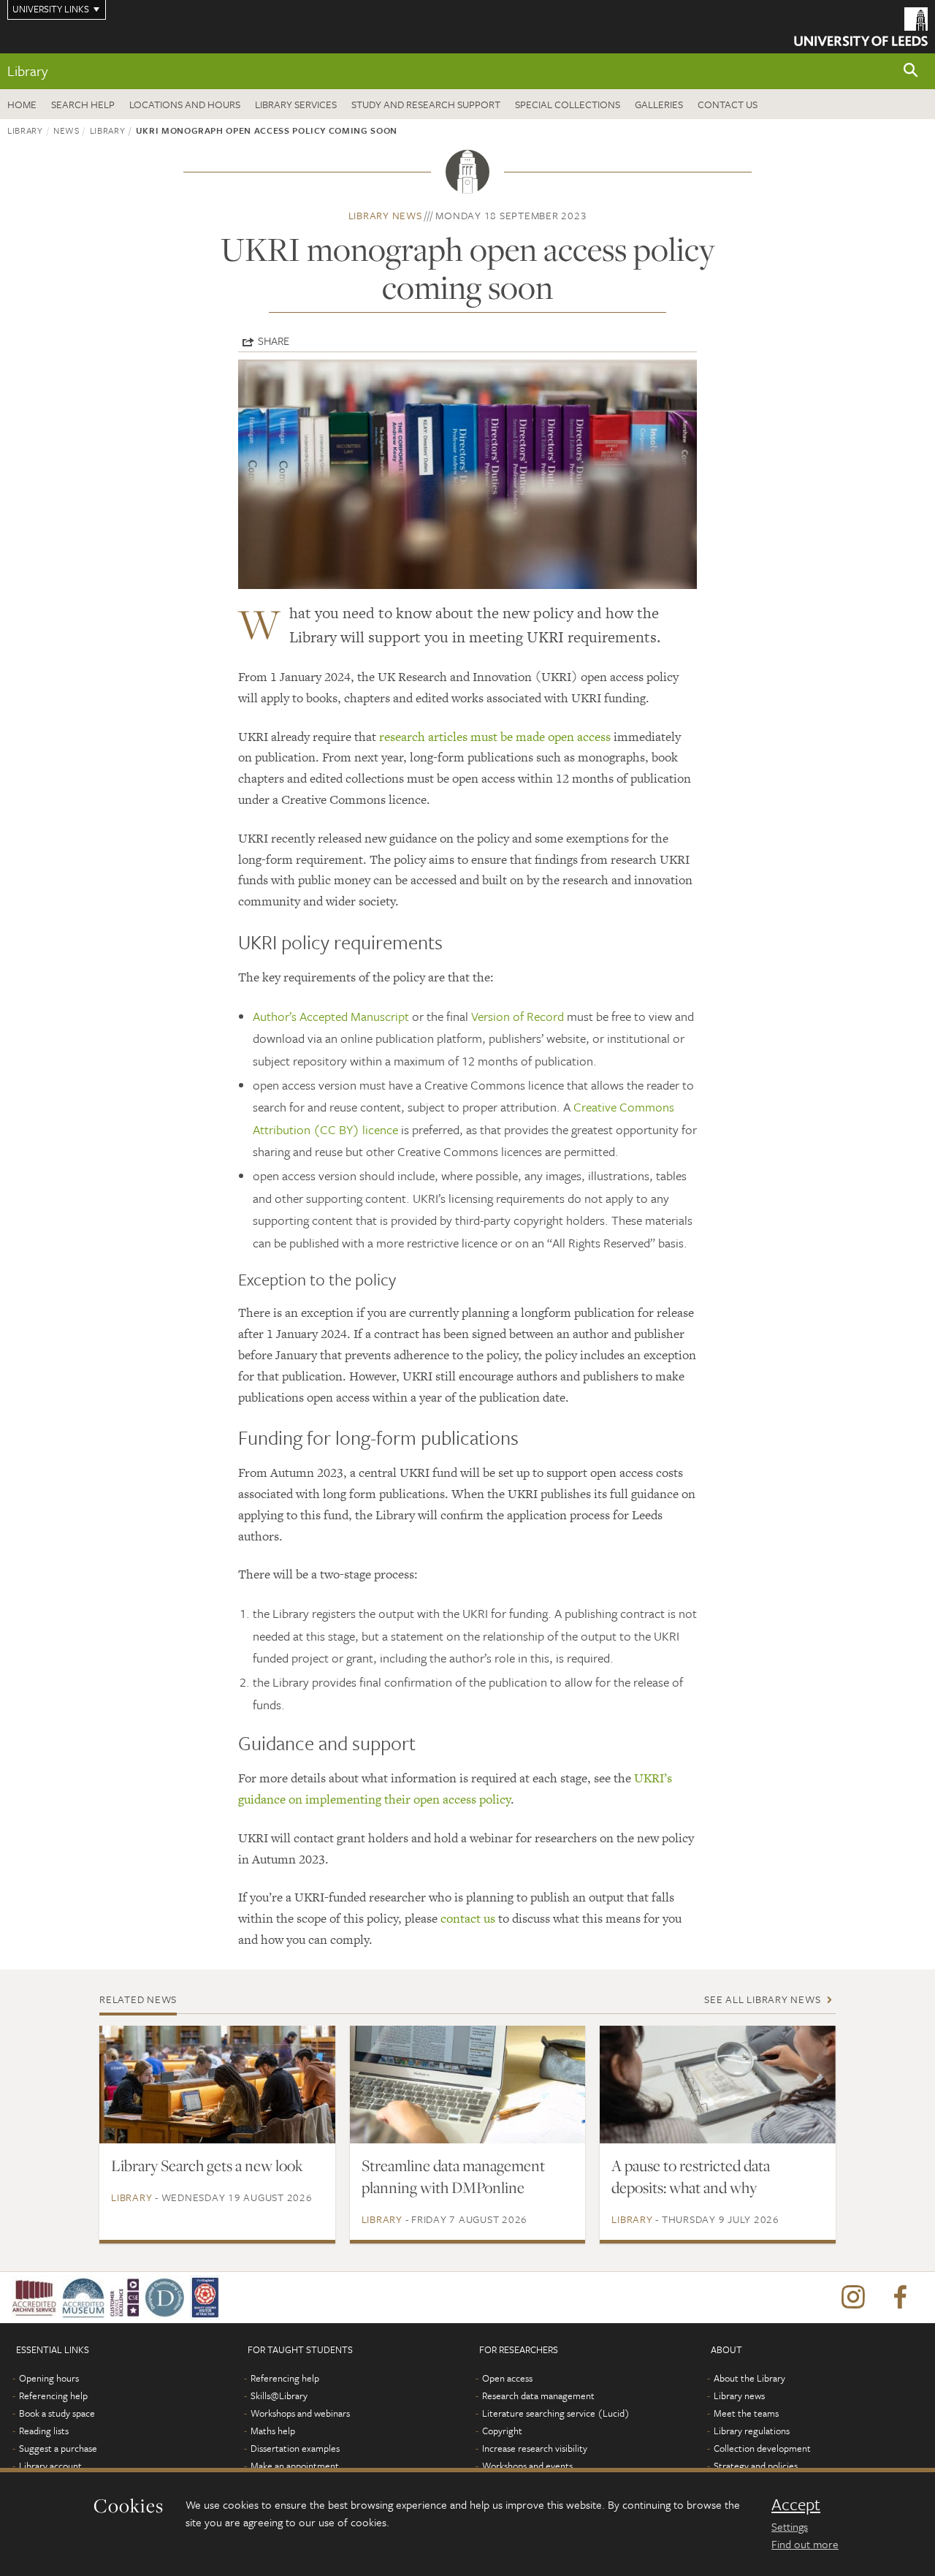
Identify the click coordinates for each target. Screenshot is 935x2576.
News (66, 130)
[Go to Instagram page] (853, 2298)
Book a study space (57, 2413)
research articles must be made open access (495, 737)
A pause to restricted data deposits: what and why (691, 2176)
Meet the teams (746, 2413)
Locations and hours (185, 104)
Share (274, 341)
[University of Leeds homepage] (861, 27)
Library (27, 71)
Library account (50, 2466)
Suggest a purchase (58, 2448)
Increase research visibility (535, 2448)
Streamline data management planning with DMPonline (453, 2176)
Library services (296, 104)
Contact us (728, 104)
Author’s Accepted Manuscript (331, 1016)
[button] (911, 71)
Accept (796, 2504)
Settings (790, 2526)
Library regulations (752, 2431)
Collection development (762, 2448)
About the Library (749, 2378)
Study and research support (426, 104)
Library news (385, 215)
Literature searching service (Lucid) (556, 2413)
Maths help (273, 2431)
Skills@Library (279, 2395)
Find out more (805, 2544)
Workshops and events (527, 2466)
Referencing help (53, 2395)
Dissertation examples (295, 2448)
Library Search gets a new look (207, 2165)
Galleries (659, 104)
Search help (83, 104)
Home (22, 104)
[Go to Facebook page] (900, 2298)
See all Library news (762, 1999)
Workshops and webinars (300, 2413)
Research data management (538, 2395)
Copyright (502, 2431)
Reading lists (44, 2431)
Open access (507, 2378)
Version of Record (518, 1016)
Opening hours (49, 2378)
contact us (468, 1918)
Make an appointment (295, 2466)
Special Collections (568, 104)
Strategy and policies (756, 2466)
